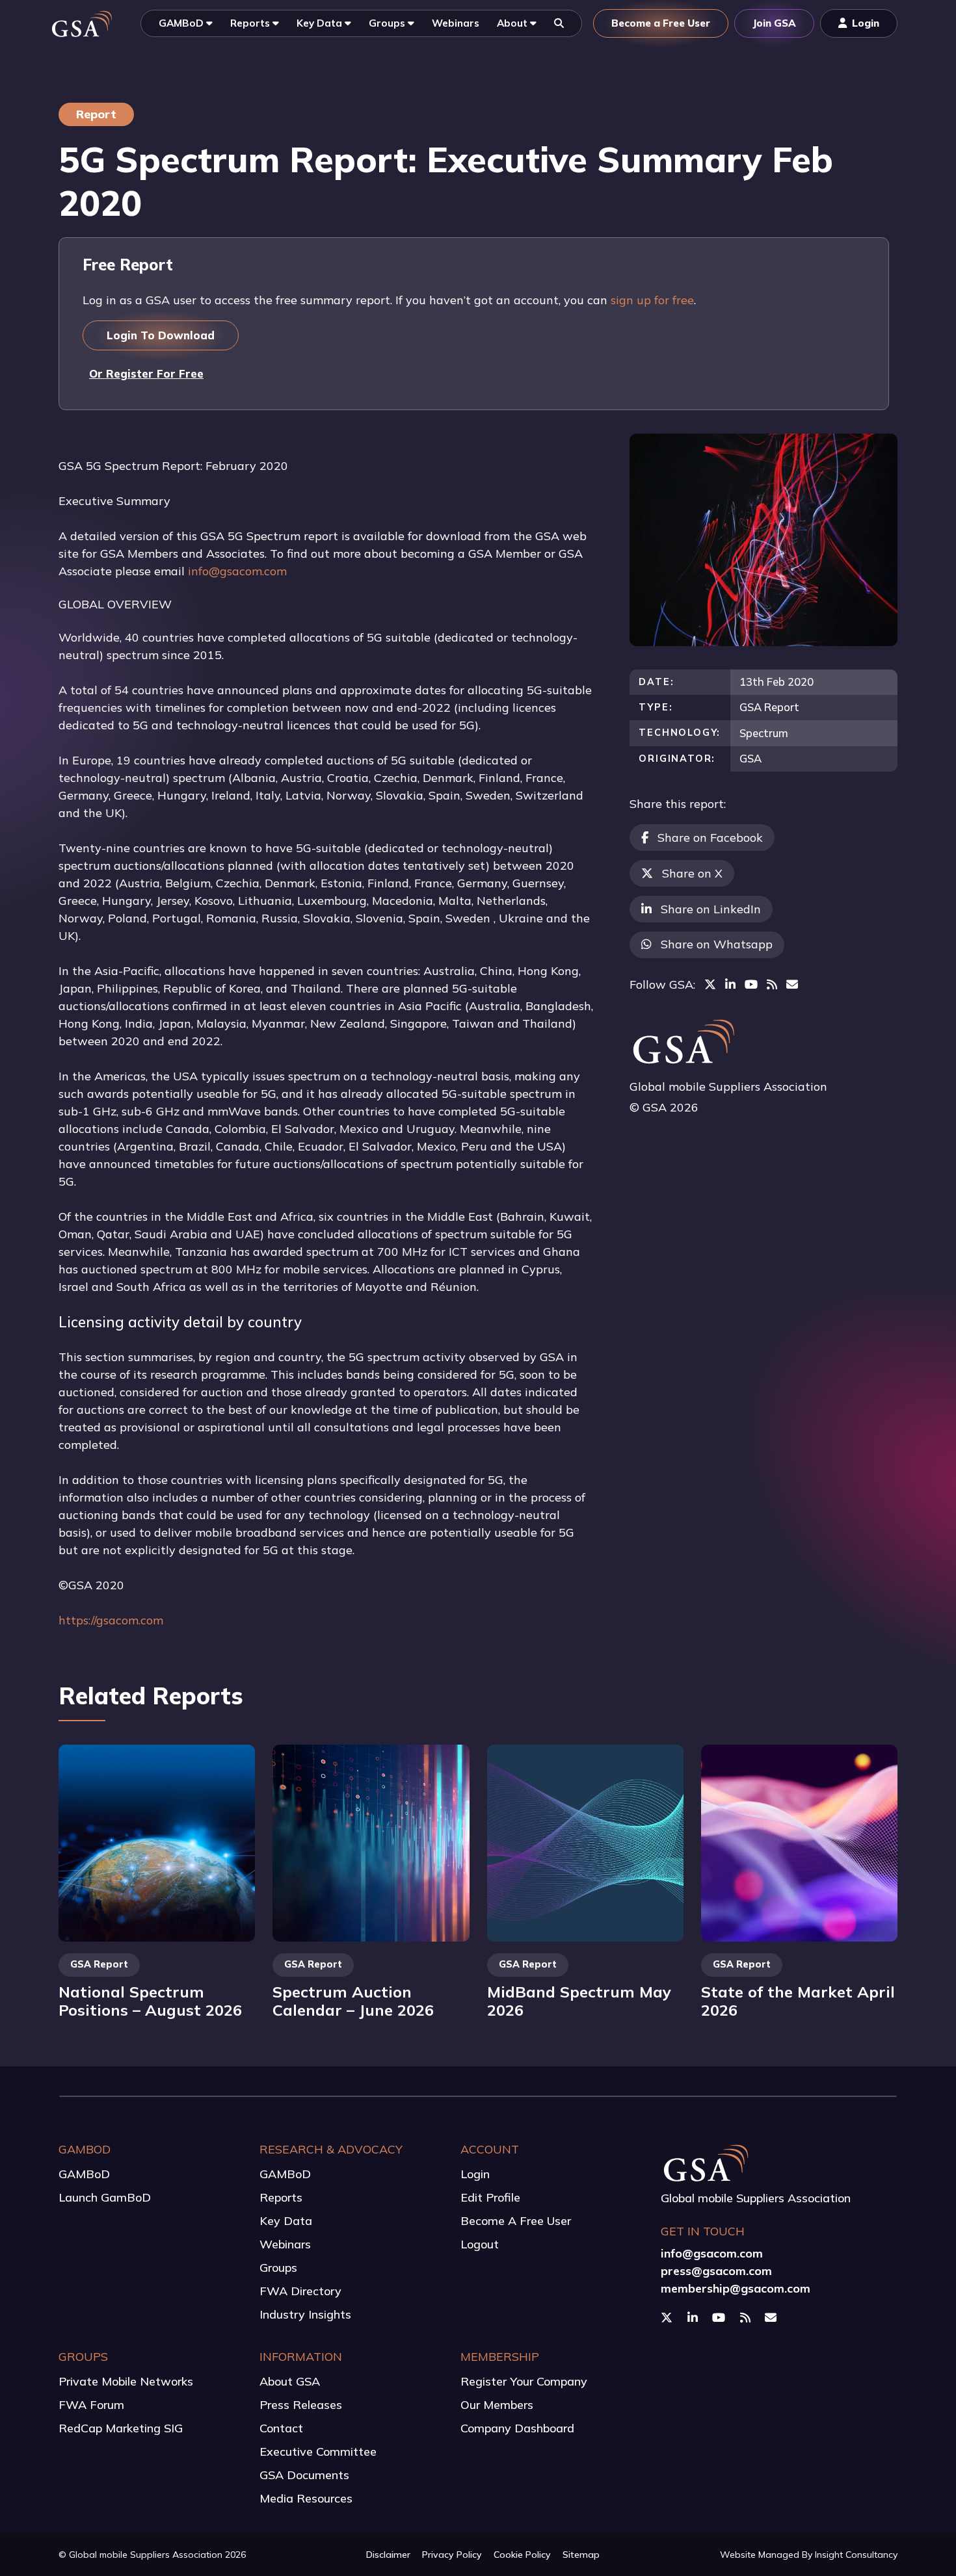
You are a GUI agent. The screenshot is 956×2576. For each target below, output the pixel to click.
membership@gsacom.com (736, 2288)
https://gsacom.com (111, 1620)
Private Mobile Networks (126, 2381)
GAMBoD (84, 2174)
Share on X (692, 873)
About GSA (290, 2381)
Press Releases (301, 2405)
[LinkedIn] (730, 984)
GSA (750, 758)
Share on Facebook (710, 838)
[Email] (792, 984)
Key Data (286, 2221)
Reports (281, 2197)
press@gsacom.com (716, 2271)
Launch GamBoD (105, 2197)
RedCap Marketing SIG (121, 2428)
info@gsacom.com (237, 571)
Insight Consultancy (856, 2555)
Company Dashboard (517, 2428)
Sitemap (581, 2555)
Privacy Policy (452, 2555)
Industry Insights (305, 2314)
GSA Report (769, 707)
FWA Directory (300, 2291)
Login (475, 2174)
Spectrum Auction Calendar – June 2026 (353, 2001)
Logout (480, 2244)
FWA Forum (91, 2405)
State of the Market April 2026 (798, 2001)
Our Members (497, 2405)
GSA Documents (304, 2475)
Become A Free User (516, 2221)
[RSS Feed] (772, 984)
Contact (281, 2428)
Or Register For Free (146, 373)
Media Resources (306, 2498)
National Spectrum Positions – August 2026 (150, 2001)
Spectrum (764, 733)
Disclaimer (388, 2555)
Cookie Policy (522, 2555)
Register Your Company (524, 2381)
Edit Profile (490, 2197)
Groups (278, 2268)
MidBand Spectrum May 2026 (579, 2001)
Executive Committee (318, 2452)
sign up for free (652, 300)
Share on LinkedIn (711, 909)
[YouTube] (751, 984)
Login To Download (161, 335)
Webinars (285, 2244)
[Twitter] (710, 984)
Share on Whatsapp (717, 944)
